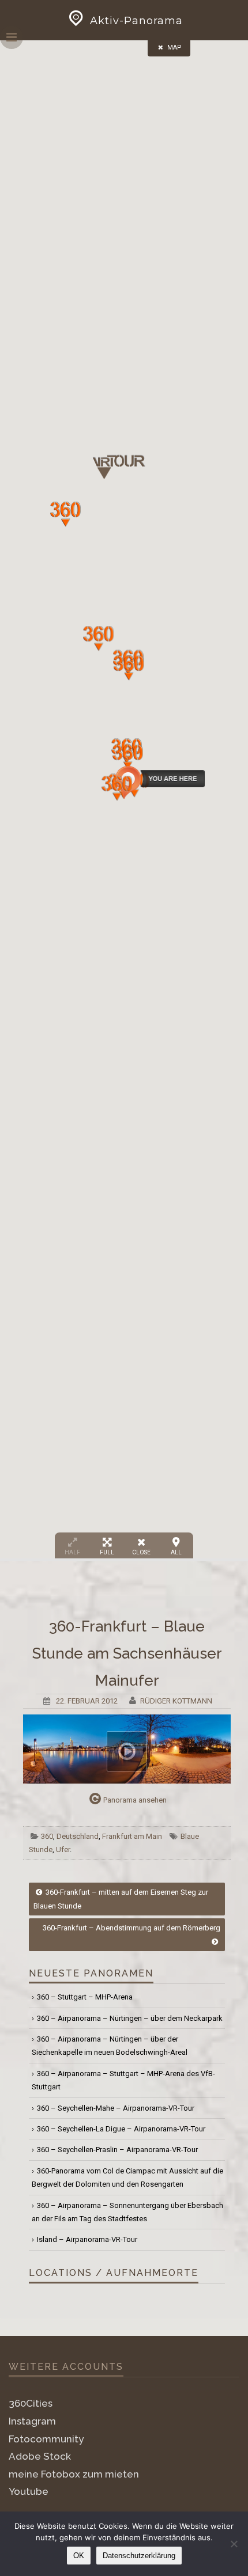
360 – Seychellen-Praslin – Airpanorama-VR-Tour (117, 2150)
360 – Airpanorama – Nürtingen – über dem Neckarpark (130, 2018)
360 (47, 1836)
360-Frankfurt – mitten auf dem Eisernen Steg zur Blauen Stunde (121, 1899)
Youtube (29, 2491)
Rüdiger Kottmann (176, 1701)
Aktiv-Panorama (136, 21)
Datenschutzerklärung (139, 2556)
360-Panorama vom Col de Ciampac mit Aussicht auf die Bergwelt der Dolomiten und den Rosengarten (127, 2177)
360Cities (31, 2403)
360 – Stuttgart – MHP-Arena (85, 1997)
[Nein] (234, 2544)
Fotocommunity (46, 2439)
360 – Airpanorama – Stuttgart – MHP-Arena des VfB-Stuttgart (123, 2080)
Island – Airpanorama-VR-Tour (87, 2239)
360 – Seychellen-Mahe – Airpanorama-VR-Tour (116, 2108)
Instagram (32, 2421)
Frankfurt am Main (132, 1836)
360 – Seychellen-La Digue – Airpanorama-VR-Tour (121, 2129)
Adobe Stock (40, 2456)
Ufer (63, 1850)
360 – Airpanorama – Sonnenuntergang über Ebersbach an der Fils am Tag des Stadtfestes (127, 2212)
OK (79, 2556)
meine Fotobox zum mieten (74, 2474)
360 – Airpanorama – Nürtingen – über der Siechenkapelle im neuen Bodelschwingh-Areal (110, 2046)
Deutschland (78, 1836)
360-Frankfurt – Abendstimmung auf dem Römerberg (131, 1928)
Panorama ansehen (135, 1800)
